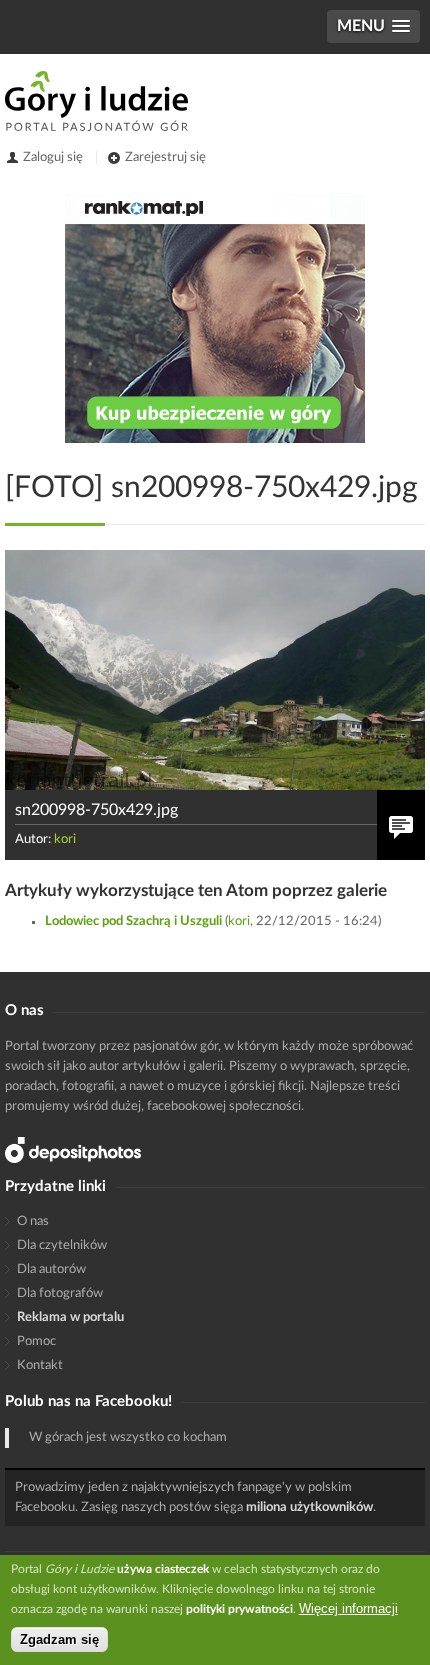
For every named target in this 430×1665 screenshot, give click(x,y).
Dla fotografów (60, 1293)
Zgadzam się (59, 1639)
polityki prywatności (239, 1609)
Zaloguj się (53, 157)
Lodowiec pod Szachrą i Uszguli (133, 921)
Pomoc (36, 1341)
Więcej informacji (348, 1608)
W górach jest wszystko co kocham (128, 1437)
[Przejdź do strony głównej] (96, 101)
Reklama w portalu (70, 1317)
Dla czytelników (62, 1245)
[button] (373, 26)
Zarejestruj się (165, 157)
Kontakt (40, 1365)
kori (65, 839)
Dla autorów (51, 1269)
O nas (33, 1221)
